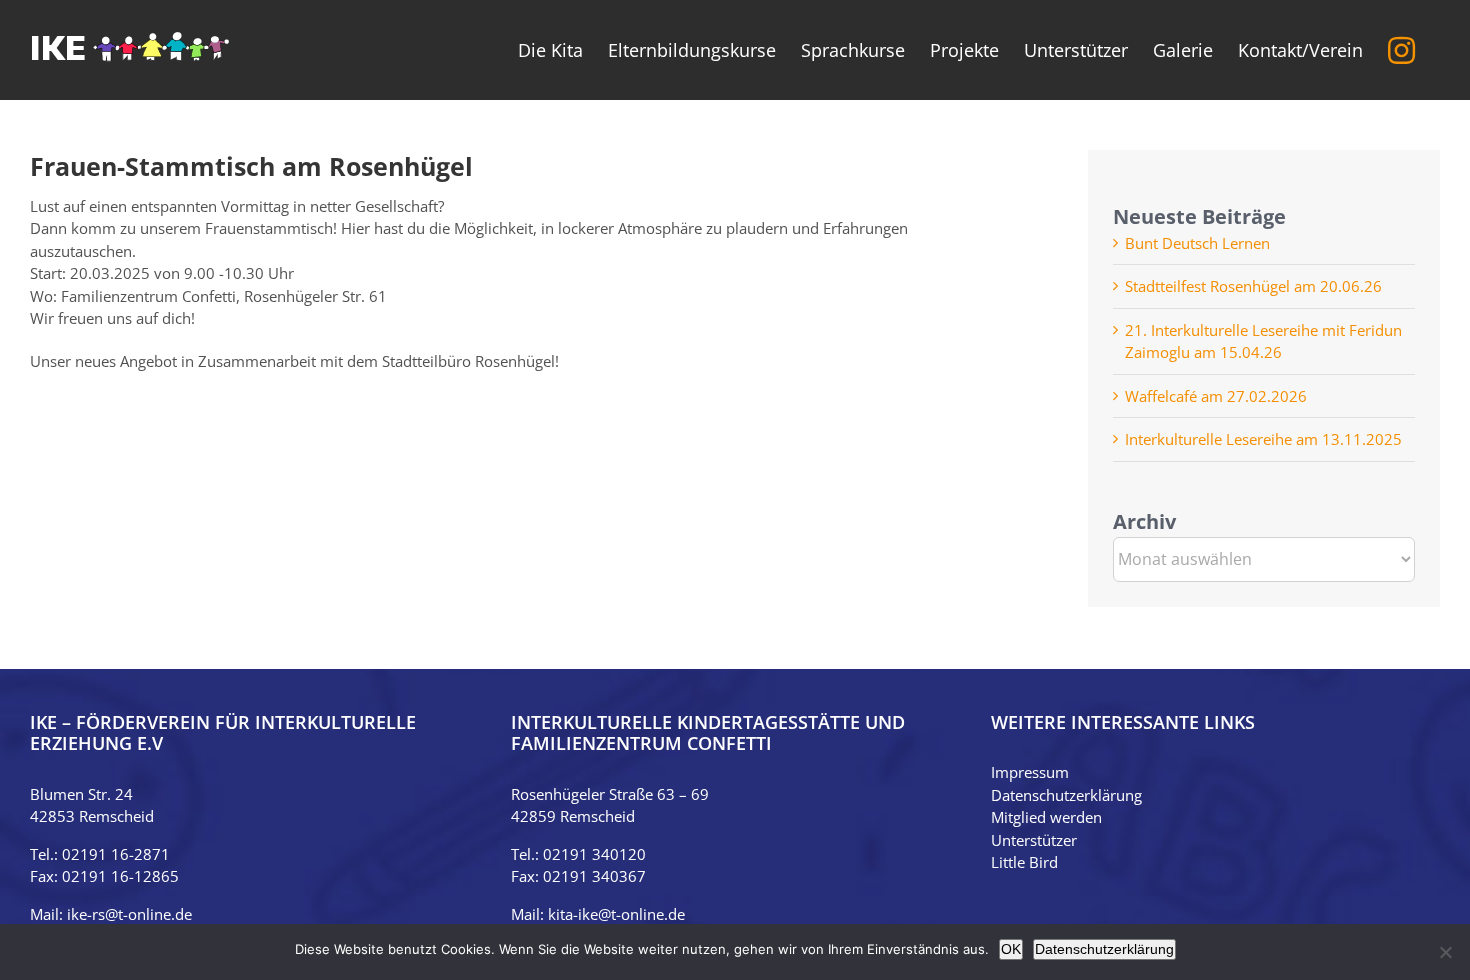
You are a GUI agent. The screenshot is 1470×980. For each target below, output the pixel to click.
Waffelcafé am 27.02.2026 (1216, 396)
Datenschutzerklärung (1066, 795)
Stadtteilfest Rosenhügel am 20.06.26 (1253, 286)
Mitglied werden (1046, 817)
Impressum (1030, 772)
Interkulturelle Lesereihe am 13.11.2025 (1263, 439)
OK (1011, 949)
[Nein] (1445, 952)
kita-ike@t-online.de (616, 914)
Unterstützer (1034, 840)
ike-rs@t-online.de (129, 914)
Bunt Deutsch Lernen (1197, 243)
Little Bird (1024, 862)
